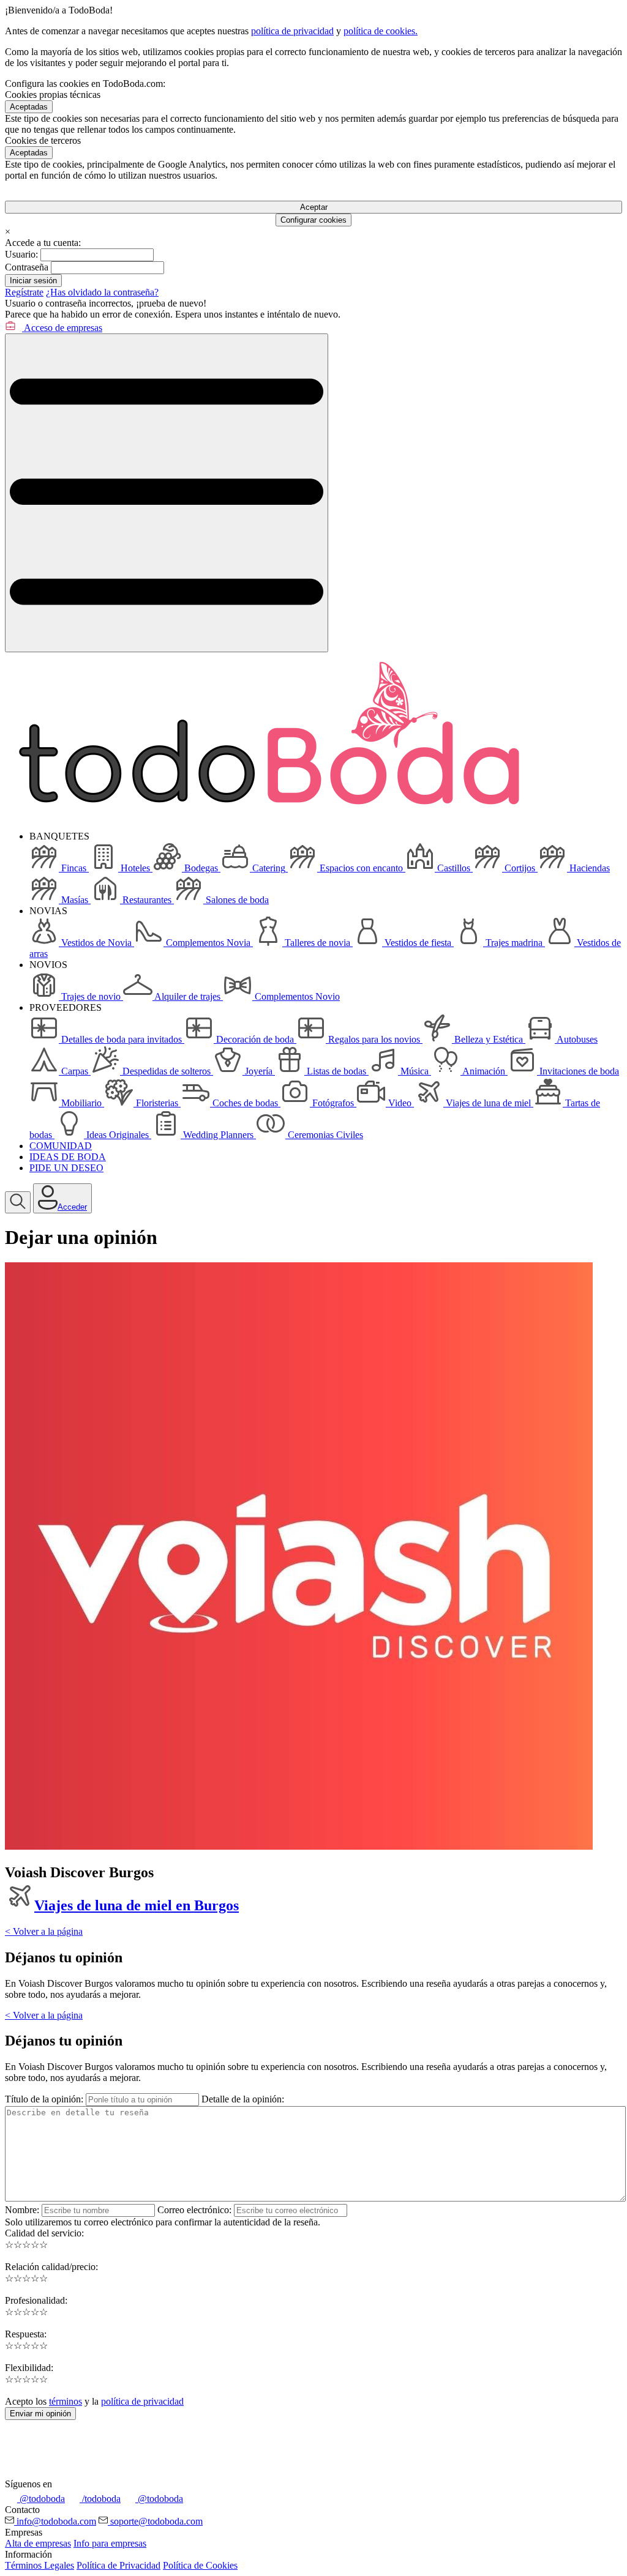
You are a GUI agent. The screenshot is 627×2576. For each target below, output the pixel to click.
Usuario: (21, 254)
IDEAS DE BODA (68, 1157)
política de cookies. (381, 31)
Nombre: (22, 2210)
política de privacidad (292, 31)
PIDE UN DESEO (66, 1168)
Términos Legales (39, 2565)
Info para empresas (110, 2543)
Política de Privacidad (118, 2565)
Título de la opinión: (44, 2099)
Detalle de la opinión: (243, 2099)
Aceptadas (29, 107)
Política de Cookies (200, 2565)
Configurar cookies (313, 220)
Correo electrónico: (194, 2210)
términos (66, 2401)
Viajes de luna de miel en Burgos (137, 1905)
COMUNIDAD (61, 1146)
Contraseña (27, 267)
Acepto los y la (94, 2401)
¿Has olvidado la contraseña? (102, 292)
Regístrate (24, 292)
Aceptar (314, 207)
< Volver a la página (44, 1931)
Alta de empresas (38, 2543)
